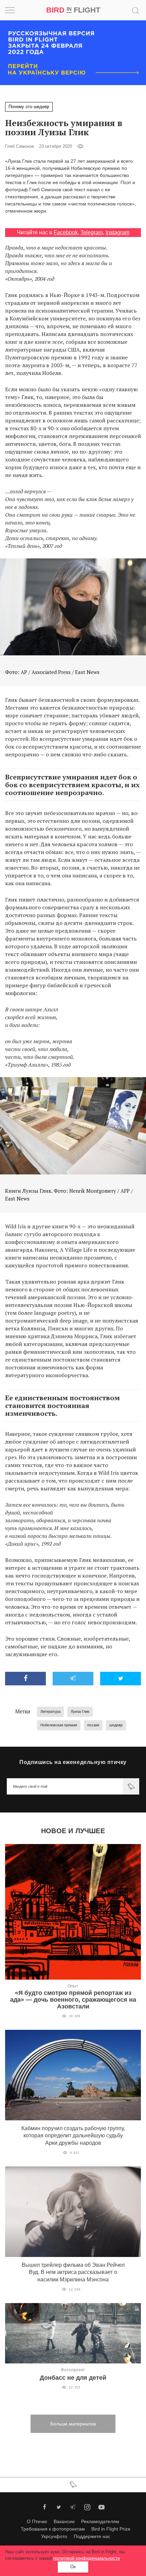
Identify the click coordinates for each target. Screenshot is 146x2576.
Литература (50, 1711)
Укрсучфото (54, 2536)
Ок (73, 2567)
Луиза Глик (80, 1711)
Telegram (92, 232)
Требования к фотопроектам (53, 2529)
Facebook (66, 232)
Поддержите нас (92, 2536)
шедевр (116, 1725)
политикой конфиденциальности (87, 2558)
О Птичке (37, 2521)
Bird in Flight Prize (111, 2529)
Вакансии (64, 2521)
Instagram (117, 232)
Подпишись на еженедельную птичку (73, 1762)
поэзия (93, 1725)
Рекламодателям (100, 2521)
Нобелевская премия (59, 1725)
